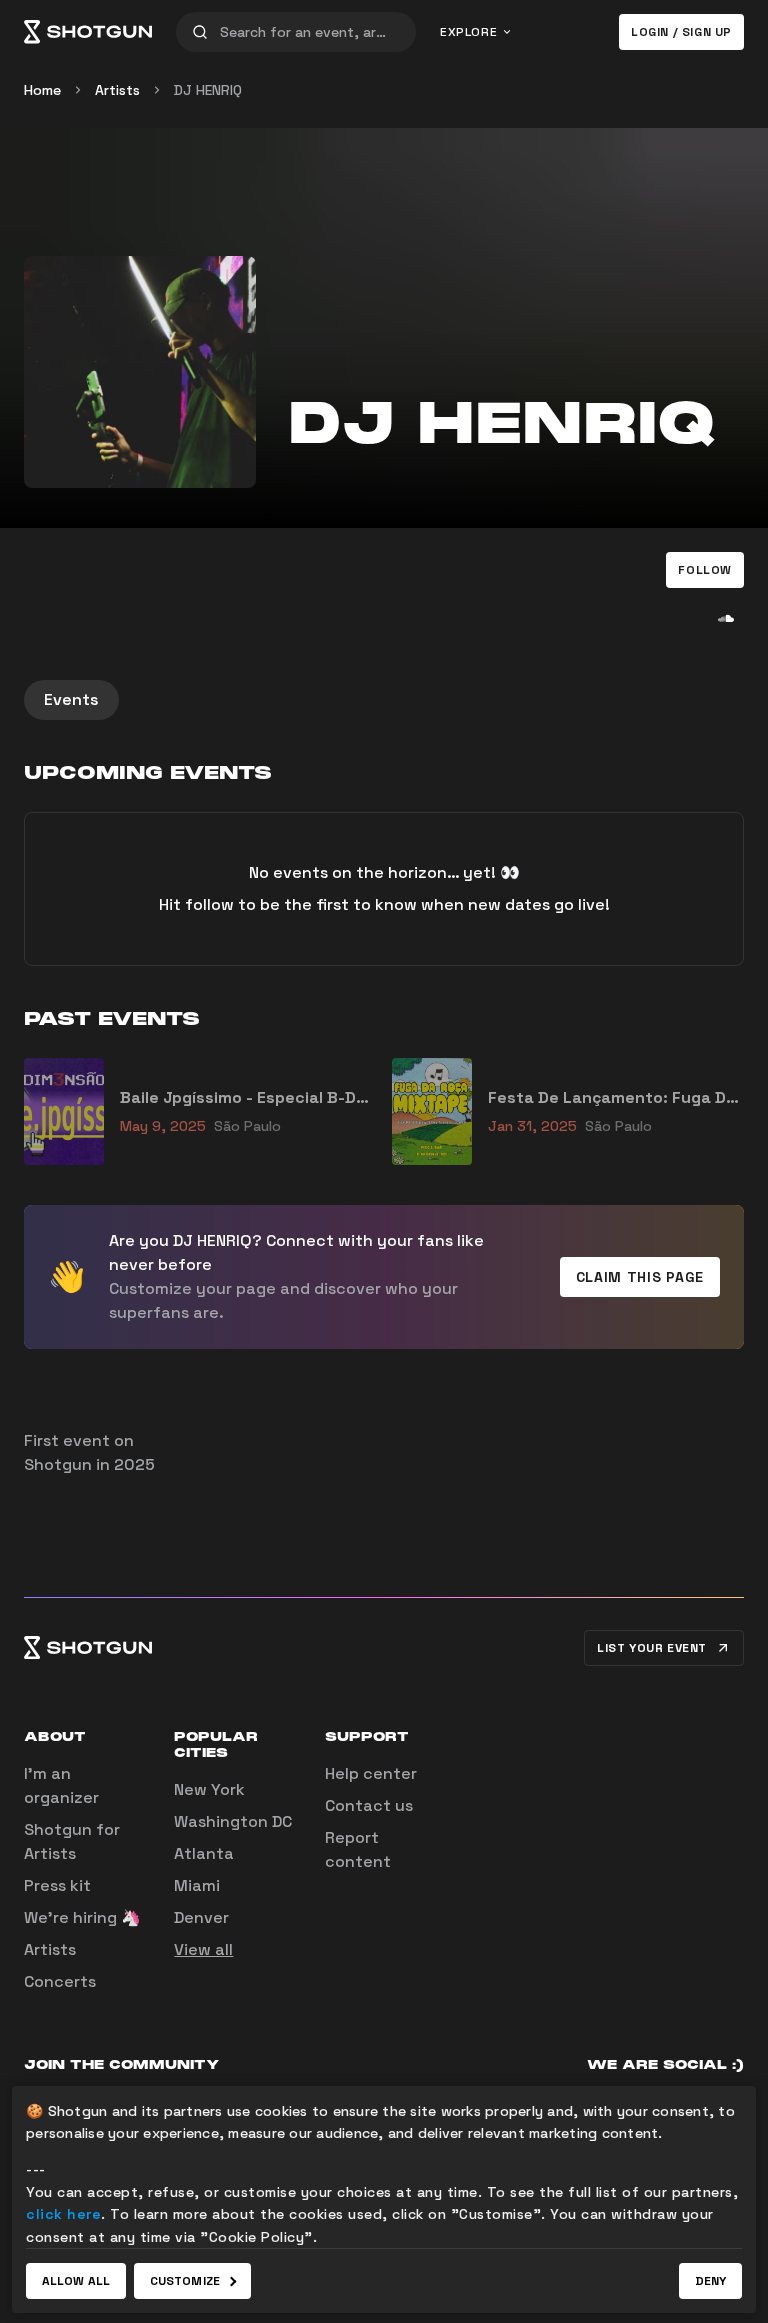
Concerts (60, 1981)
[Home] (88, 32)
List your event (652, 1648)
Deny (710, 2281)
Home (42, 90)
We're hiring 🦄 (82, 1917)
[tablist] (384, 700)
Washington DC (233, 1821)
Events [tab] (71, 699)
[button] (705, 570)
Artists (117, 90)
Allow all (76, 2281)
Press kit (57, 1885)
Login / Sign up (681, 32)
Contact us (369, 1805)
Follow (705, 570)
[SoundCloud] (726, 618)
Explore (468, 32)
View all (203, 1949)
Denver (201, 1917)
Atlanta (204, 1853)
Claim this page (640, 1277)
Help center (371, 1773)
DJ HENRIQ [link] (208, 90)
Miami (197, 1885)
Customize (185, 2281)
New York (209, 1789)
